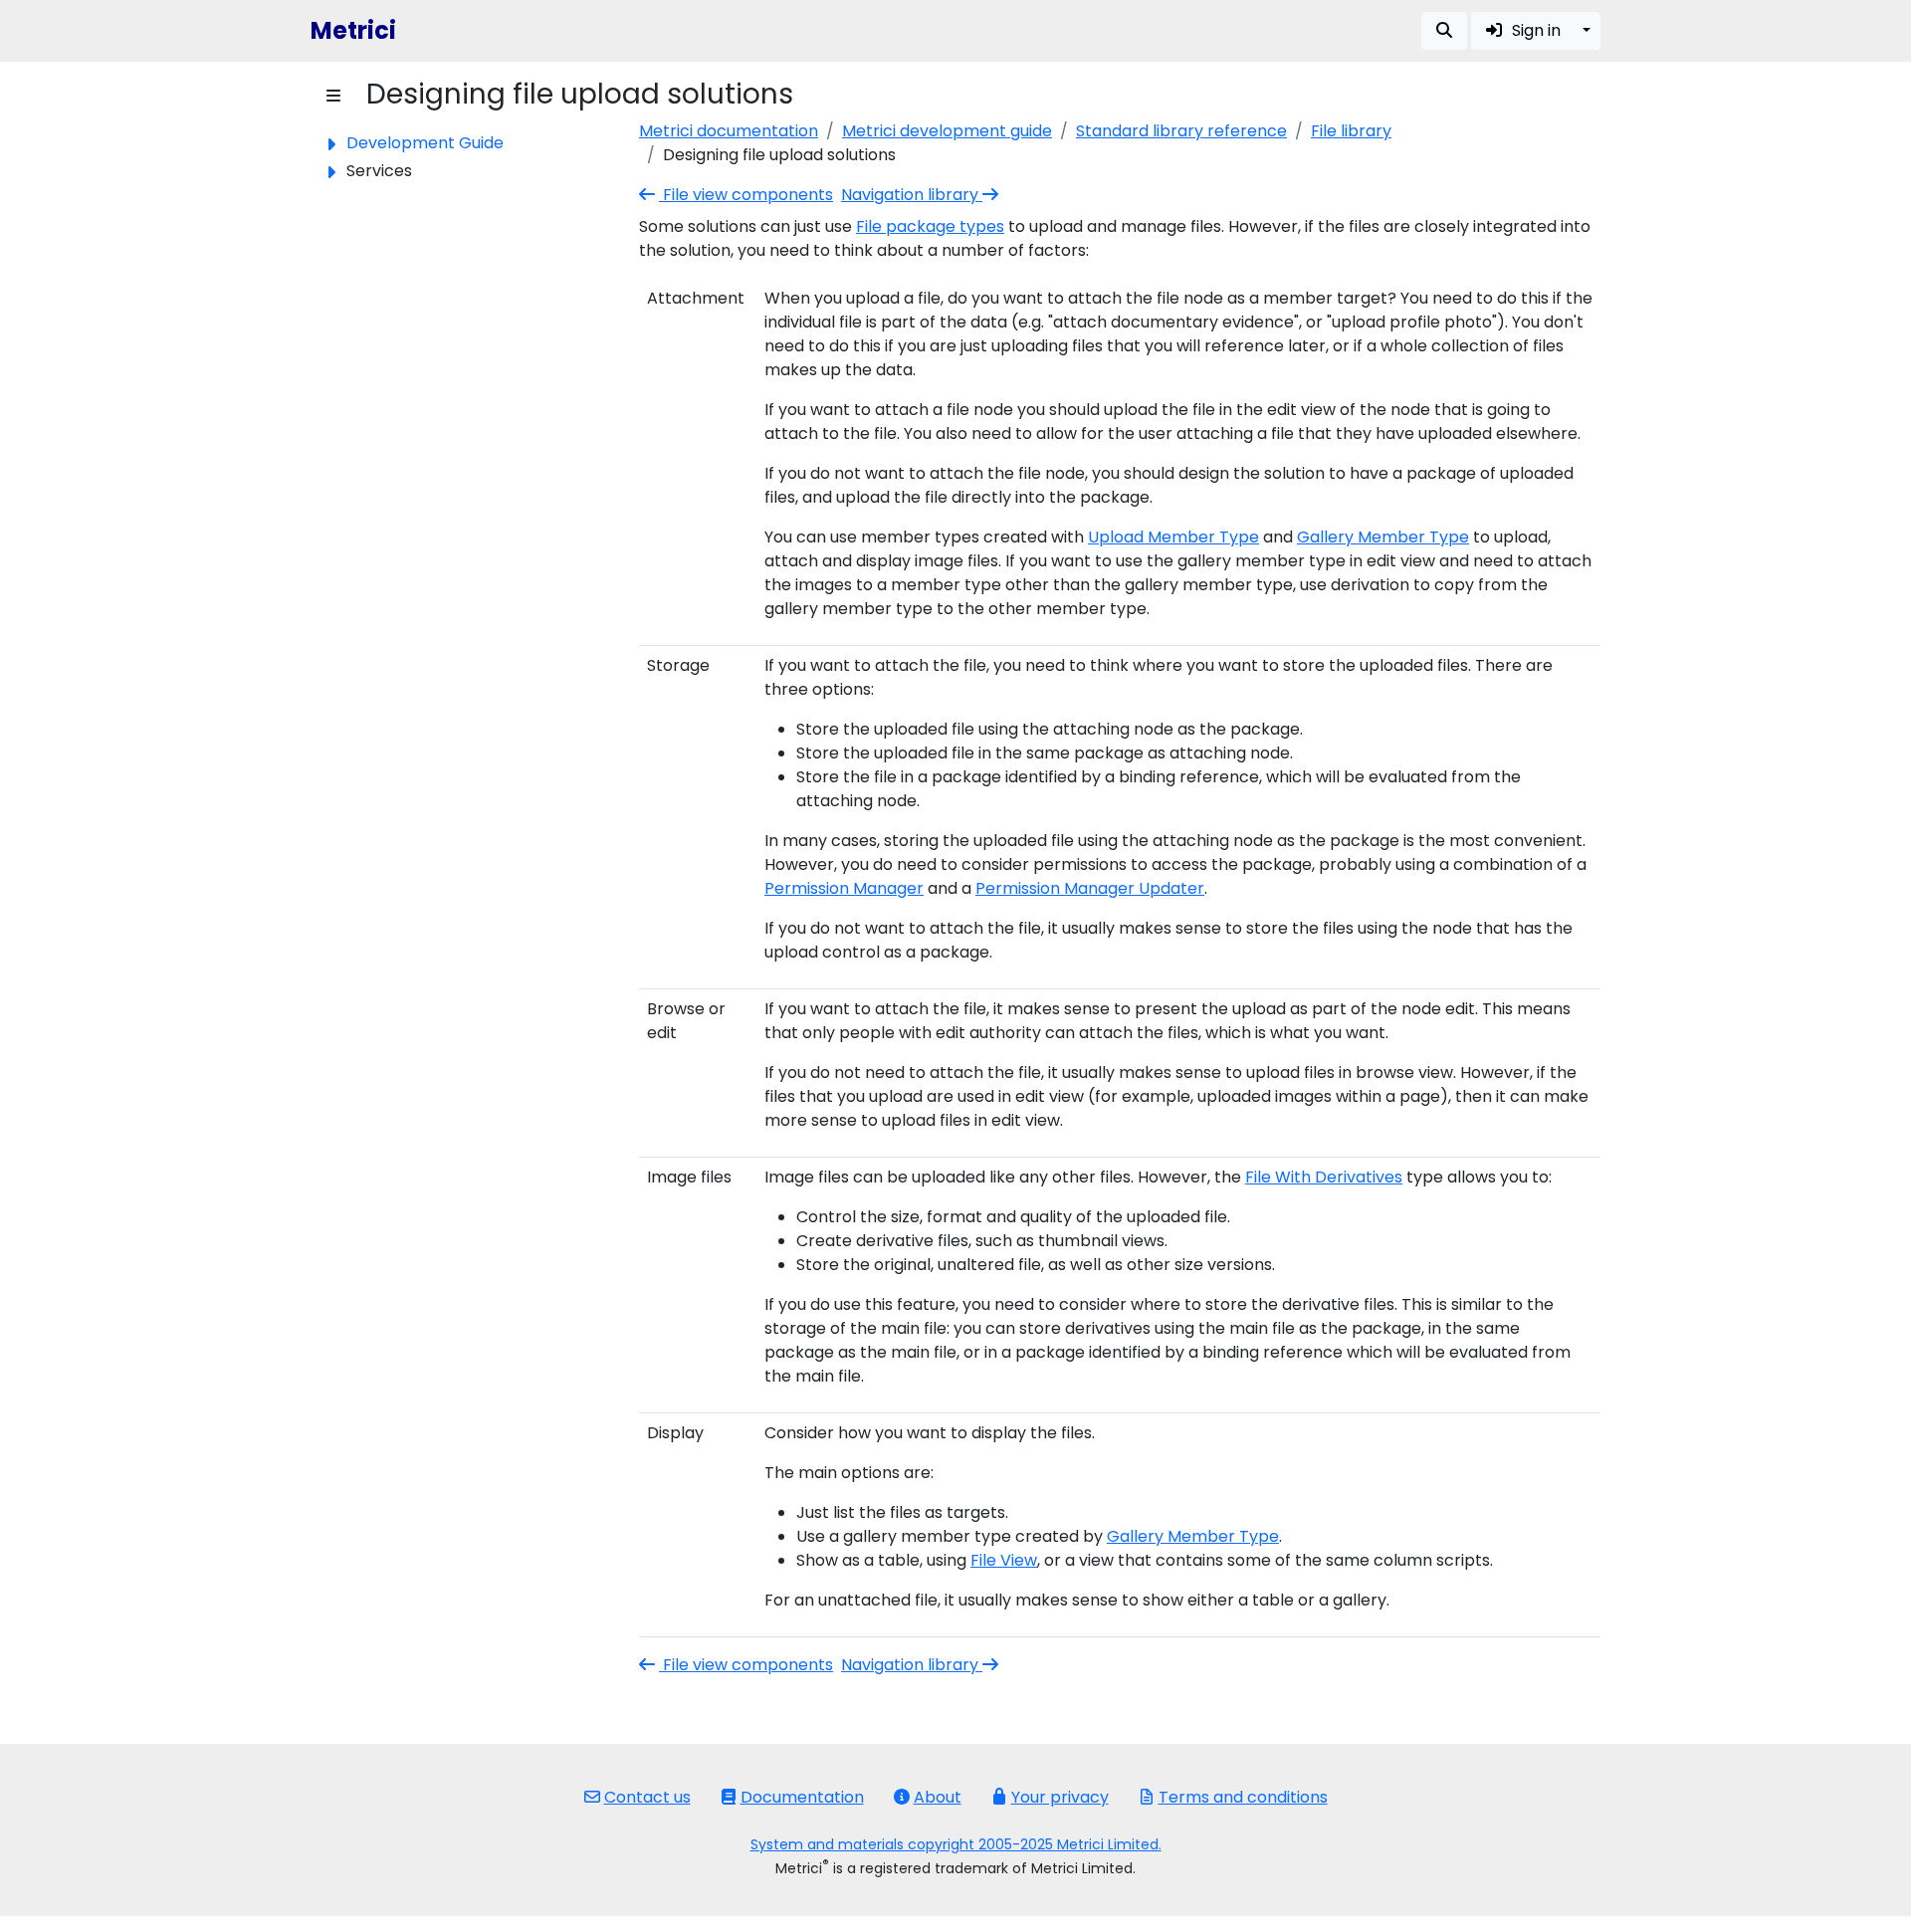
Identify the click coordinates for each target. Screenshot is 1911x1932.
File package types (930, 226)
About (938, 1797)
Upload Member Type (1173, 537)
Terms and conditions (1243, 1797)
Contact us (647, 1797)
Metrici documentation (729, 131)
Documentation (802, 1797)
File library (1351, 131)
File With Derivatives (1324, 1177)
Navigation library (912, 195)
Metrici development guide (947, 131)
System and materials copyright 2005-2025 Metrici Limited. (956, 1844)
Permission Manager (844, 888)
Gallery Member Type (1383, 537)
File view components (746, 195)
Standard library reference (1181, 131)
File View (1004, 1560)
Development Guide (425, 143)
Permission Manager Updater (1090, 888)
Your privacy (1060, 1797)
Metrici (353, 30)
